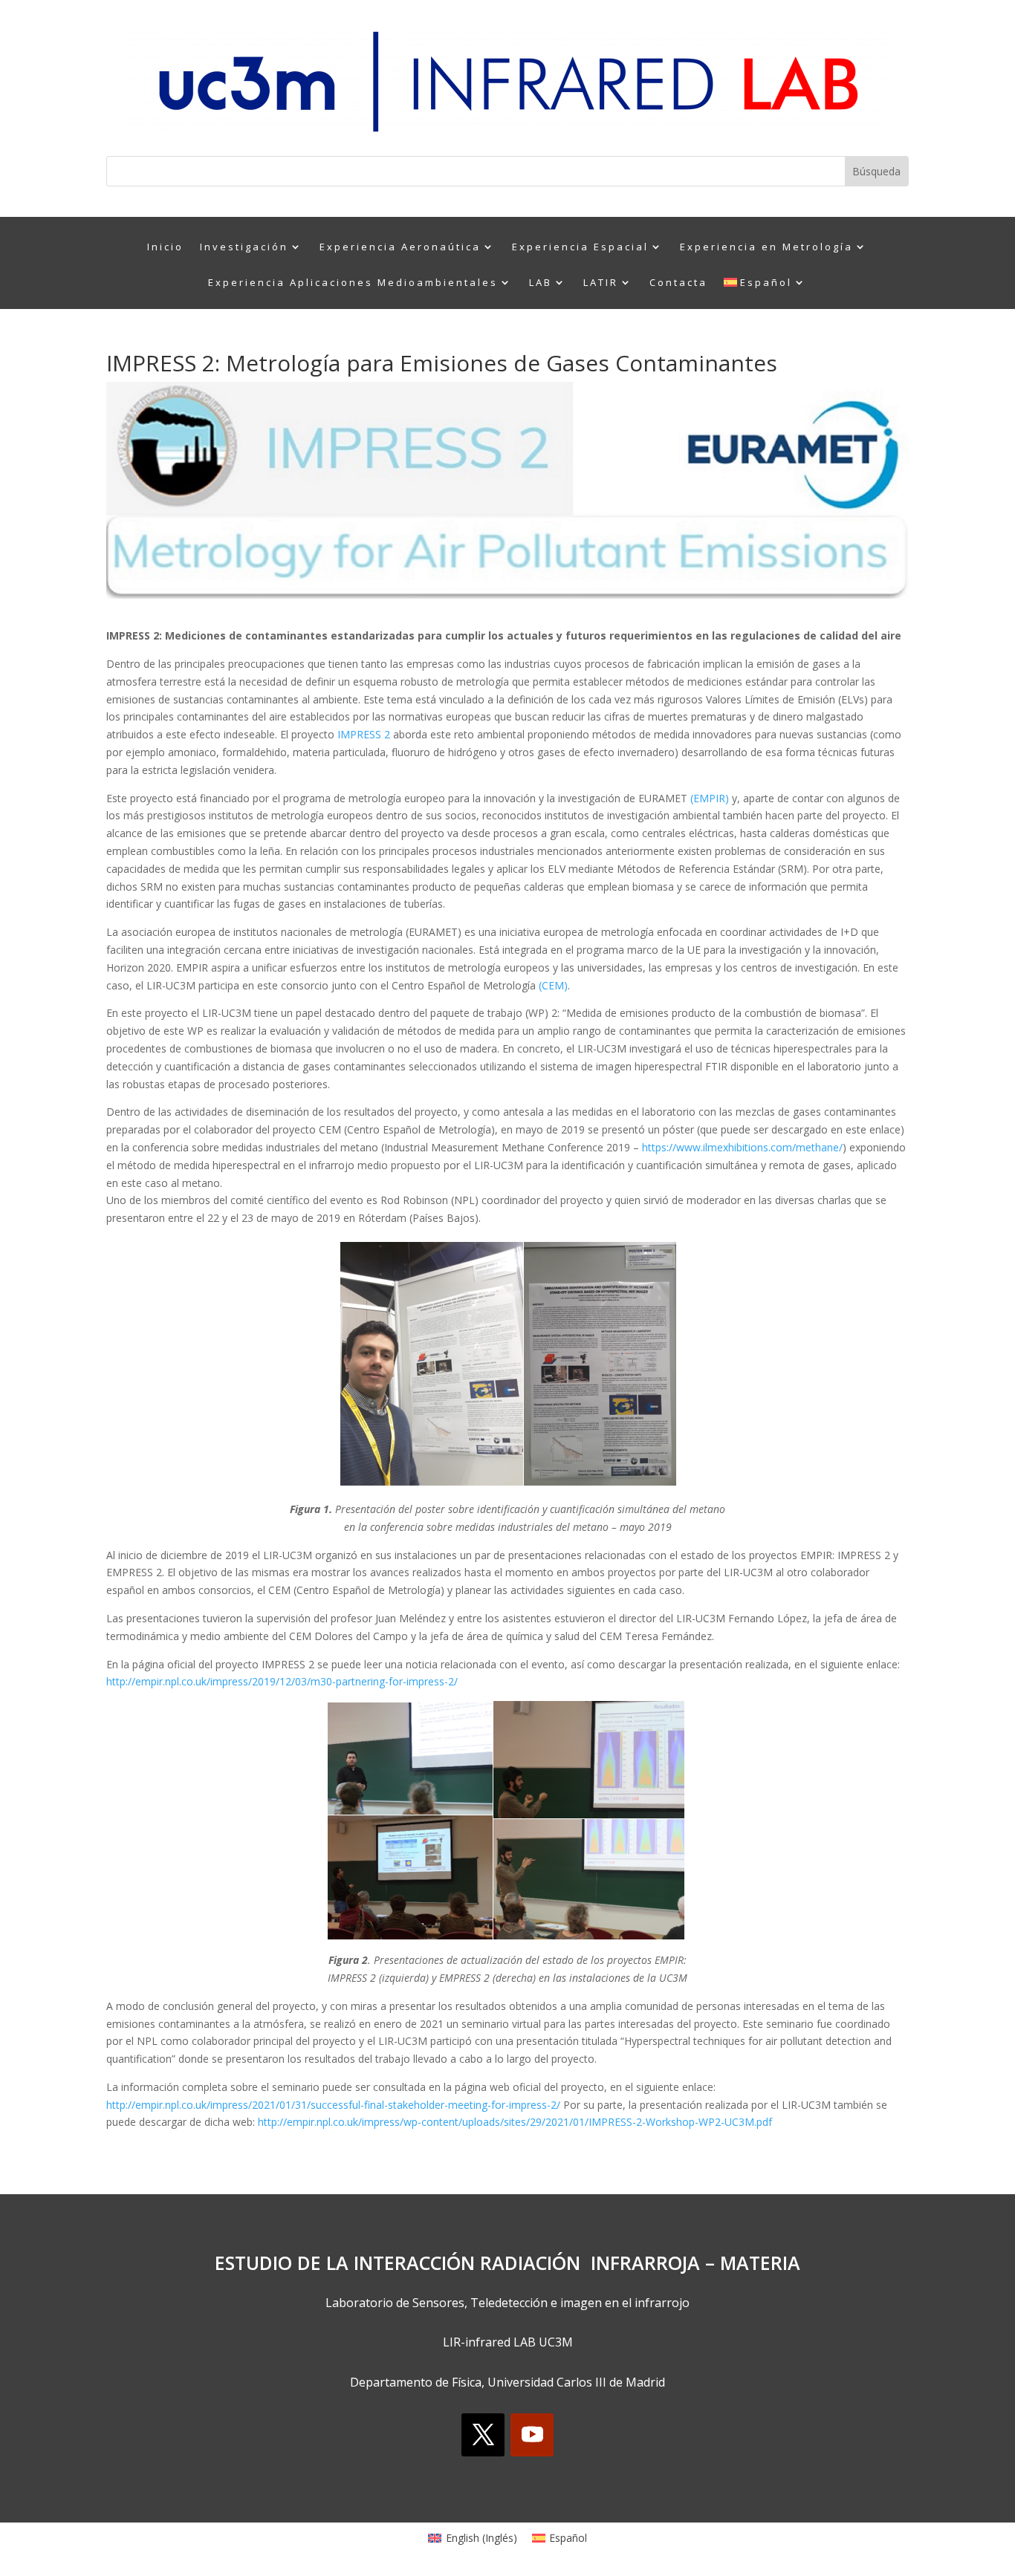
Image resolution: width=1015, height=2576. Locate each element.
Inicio (165, 247)
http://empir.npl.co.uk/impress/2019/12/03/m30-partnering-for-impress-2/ (282, 1681)
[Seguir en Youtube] (532, 2435)
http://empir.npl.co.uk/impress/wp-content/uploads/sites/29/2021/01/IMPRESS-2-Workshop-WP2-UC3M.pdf (515, 2122)
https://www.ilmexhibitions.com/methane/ (742, 1147)
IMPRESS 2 (365, 734)
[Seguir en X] (483, 2435)
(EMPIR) (710, 798)
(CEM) (553, 985)
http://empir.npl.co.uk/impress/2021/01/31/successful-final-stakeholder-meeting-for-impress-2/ (333, 2105)
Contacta (678, 283)
